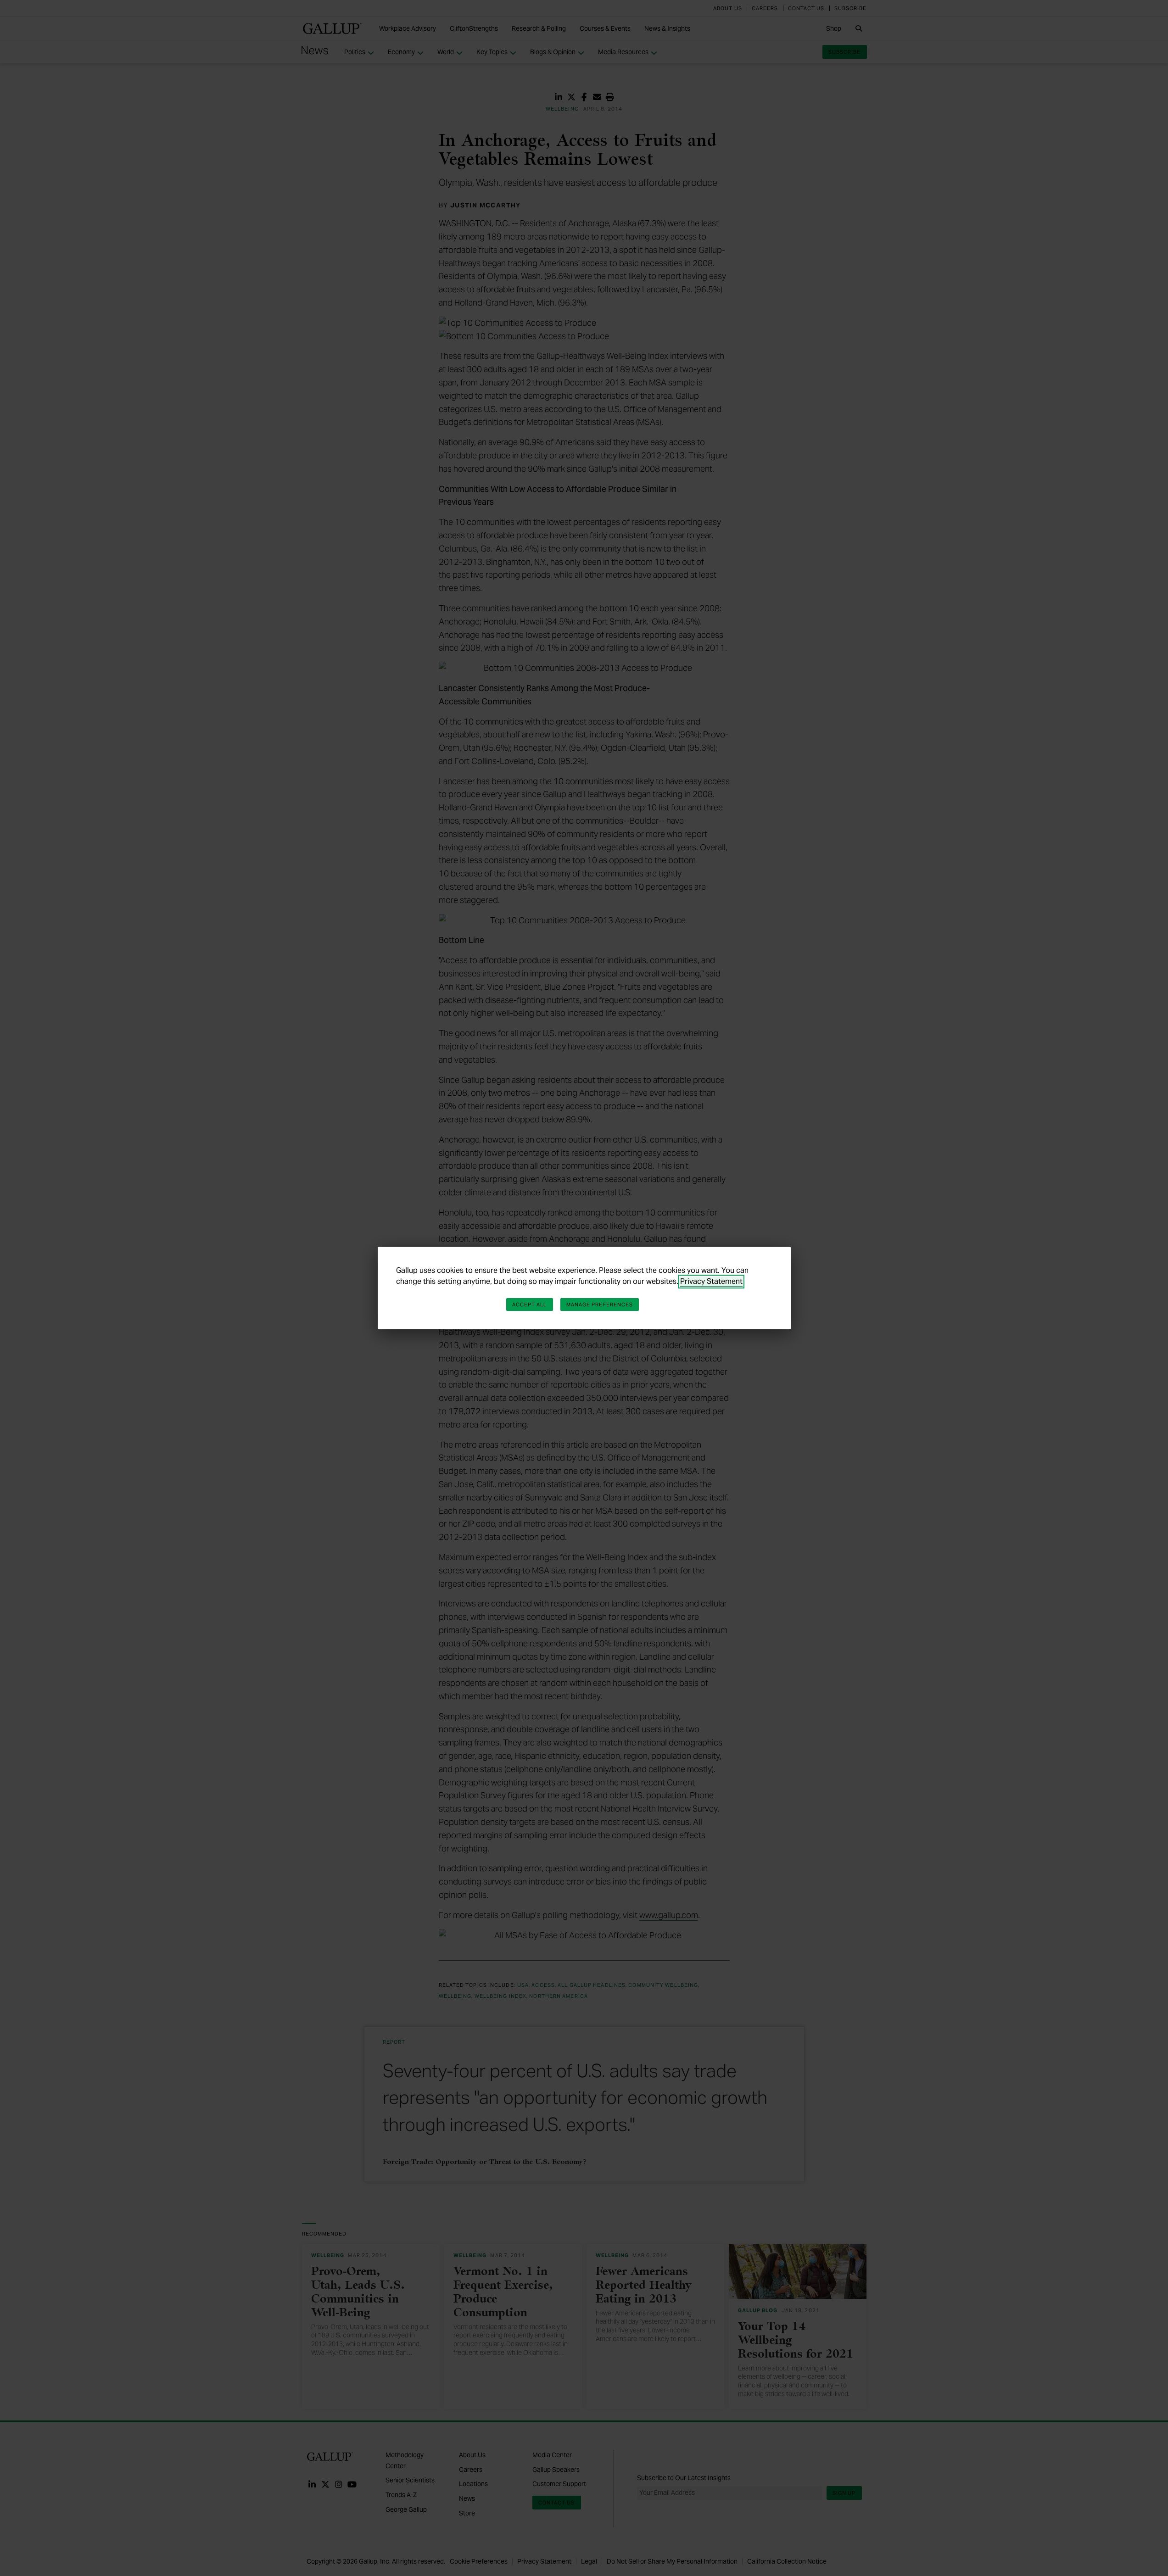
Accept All (530, 1305)
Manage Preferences (600, 1305)
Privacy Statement (711, 1281)
